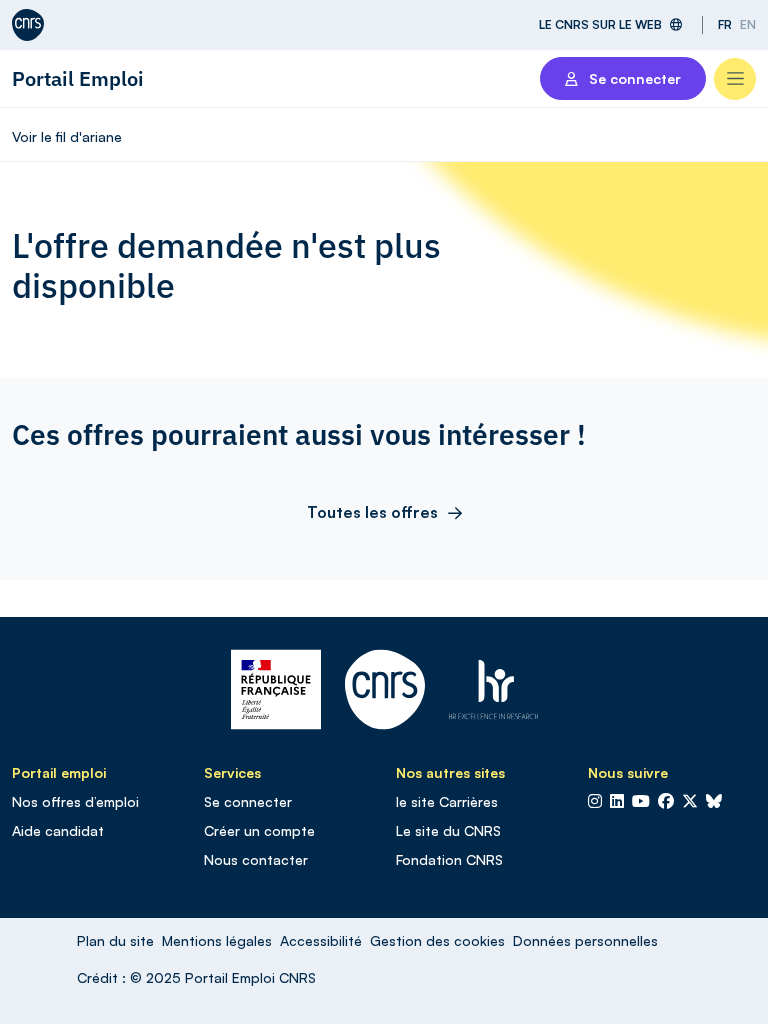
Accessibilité (321, 940)
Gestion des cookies (437, 940)
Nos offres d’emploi (75, 801)
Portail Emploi (78, 78)
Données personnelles (585, 940)
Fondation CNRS (449, 859)
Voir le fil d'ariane (67, 136)
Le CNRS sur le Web (600, 24)
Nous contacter (256, 859)
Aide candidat (58, 830)
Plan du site (115, 940)
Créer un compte (259, 830)
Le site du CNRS (448, 830)
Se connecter (248, 801)
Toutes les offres (372, 512)
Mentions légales (217, 940)
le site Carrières (447, 801)
